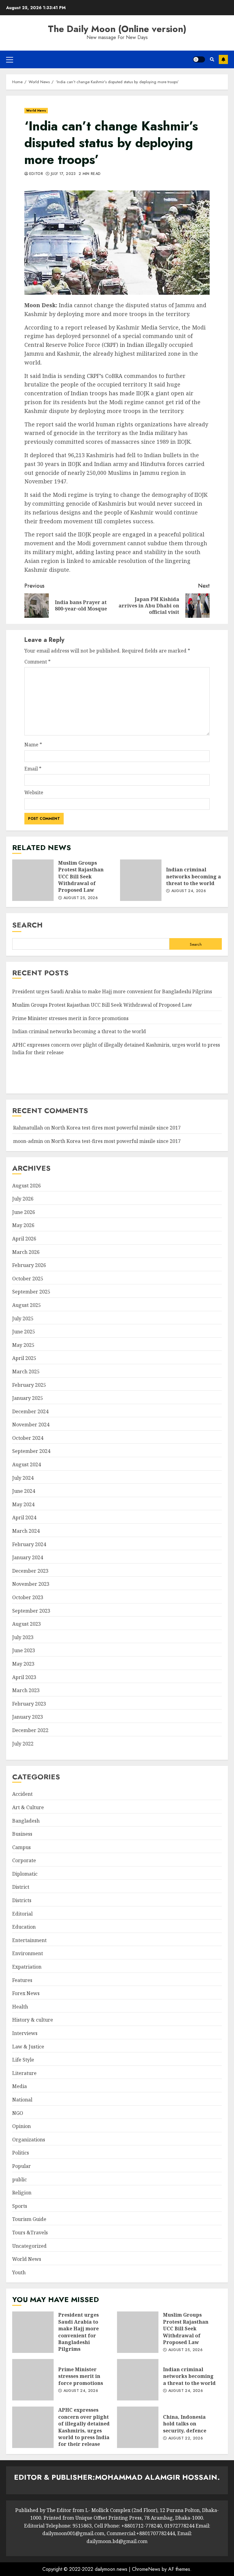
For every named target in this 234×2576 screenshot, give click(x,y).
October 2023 (28, 1597)
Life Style (23, 2060)
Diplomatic (25, 1874)
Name (33, 745)
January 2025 (28, 1398)
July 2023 (23, 1637)
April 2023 (24, 1677)
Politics (21, 2153)
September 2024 (31, 1451)
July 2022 (23, 1744)
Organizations (29, 2140)
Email (33, 769)
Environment (28, 1953)
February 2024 (29, 1544)
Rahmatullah (28, 1128)
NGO (18, 2113)
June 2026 (24, 1212)
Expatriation (27, 1967)
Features (22, 1980)
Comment (37, 662)
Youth (19, 2272)
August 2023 (27, 1624)
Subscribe (223, 59)
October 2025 (28, 1279)
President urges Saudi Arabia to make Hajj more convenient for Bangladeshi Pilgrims (112, 991)
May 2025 (23, 1345)
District (21, 1887)
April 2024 (24, 1517)
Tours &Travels (30, 2233)
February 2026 (29, 1265)
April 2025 (24, 1358)
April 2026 (24, 1239)
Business (22, 1834)
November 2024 (31, 1425)
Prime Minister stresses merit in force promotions (70, 1018)
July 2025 (23, 1318)
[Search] (212, 59)
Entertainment (29, 1940)
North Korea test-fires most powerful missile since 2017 (116, 1128)
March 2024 (26, 1531)
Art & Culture (28, 1807)
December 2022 (30, 1730)
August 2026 (27, 1186)
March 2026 (26, 1252)
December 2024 (30, 1411)
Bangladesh (26, 1821)
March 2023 (26, 1690)
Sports (20, 2206)
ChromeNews (146, 2569)
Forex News (26, 1993)
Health (20, 2007)
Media (19, 2086)
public (19, 2179)
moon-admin (28, 1141)
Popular (21, 2166)
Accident (22, 1794)
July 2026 (23, 1199)
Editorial (22, 1914)
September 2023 (31, 1611)
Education (24, 1927)
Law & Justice (28, 2047)
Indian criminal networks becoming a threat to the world (141, 880)
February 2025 (29, 1385)
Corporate (24, 1860)
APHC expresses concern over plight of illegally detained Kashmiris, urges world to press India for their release (33, 2427)
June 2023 (24, 1650)
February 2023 (29, 1704)
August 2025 (27, 1305)
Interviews (25, 2033)
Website (34, 792)
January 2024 (28, 1557)
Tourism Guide (29, 2219)
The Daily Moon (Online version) (117, 29)
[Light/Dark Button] (199, 59)
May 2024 (23, 1504)
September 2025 (31, 1292)
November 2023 (31, 1584)
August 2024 (27, 1464)
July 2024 (23, 1478)
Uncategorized (29, 2246)
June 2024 (24, 1491)
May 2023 (23, 1664)
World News (36, 110)
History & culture (33, 2020)
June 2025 (24, 1332)
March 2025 (26, 1372)
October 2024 (28, 1438)
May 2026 (23, 1225)
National (22, 2100)
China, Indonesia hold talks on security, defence (138, 2427)
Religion (22, 2193)
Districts (22, 1900)
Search (27, 925)
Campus (21, 1847)
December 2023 (30, 1571)
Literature (24, 2073)
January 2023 (28, 1717)
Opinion (21, 2126)
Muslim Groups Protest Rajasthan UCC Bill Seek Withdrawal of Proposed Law (33, 880)
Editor (36, 174)
